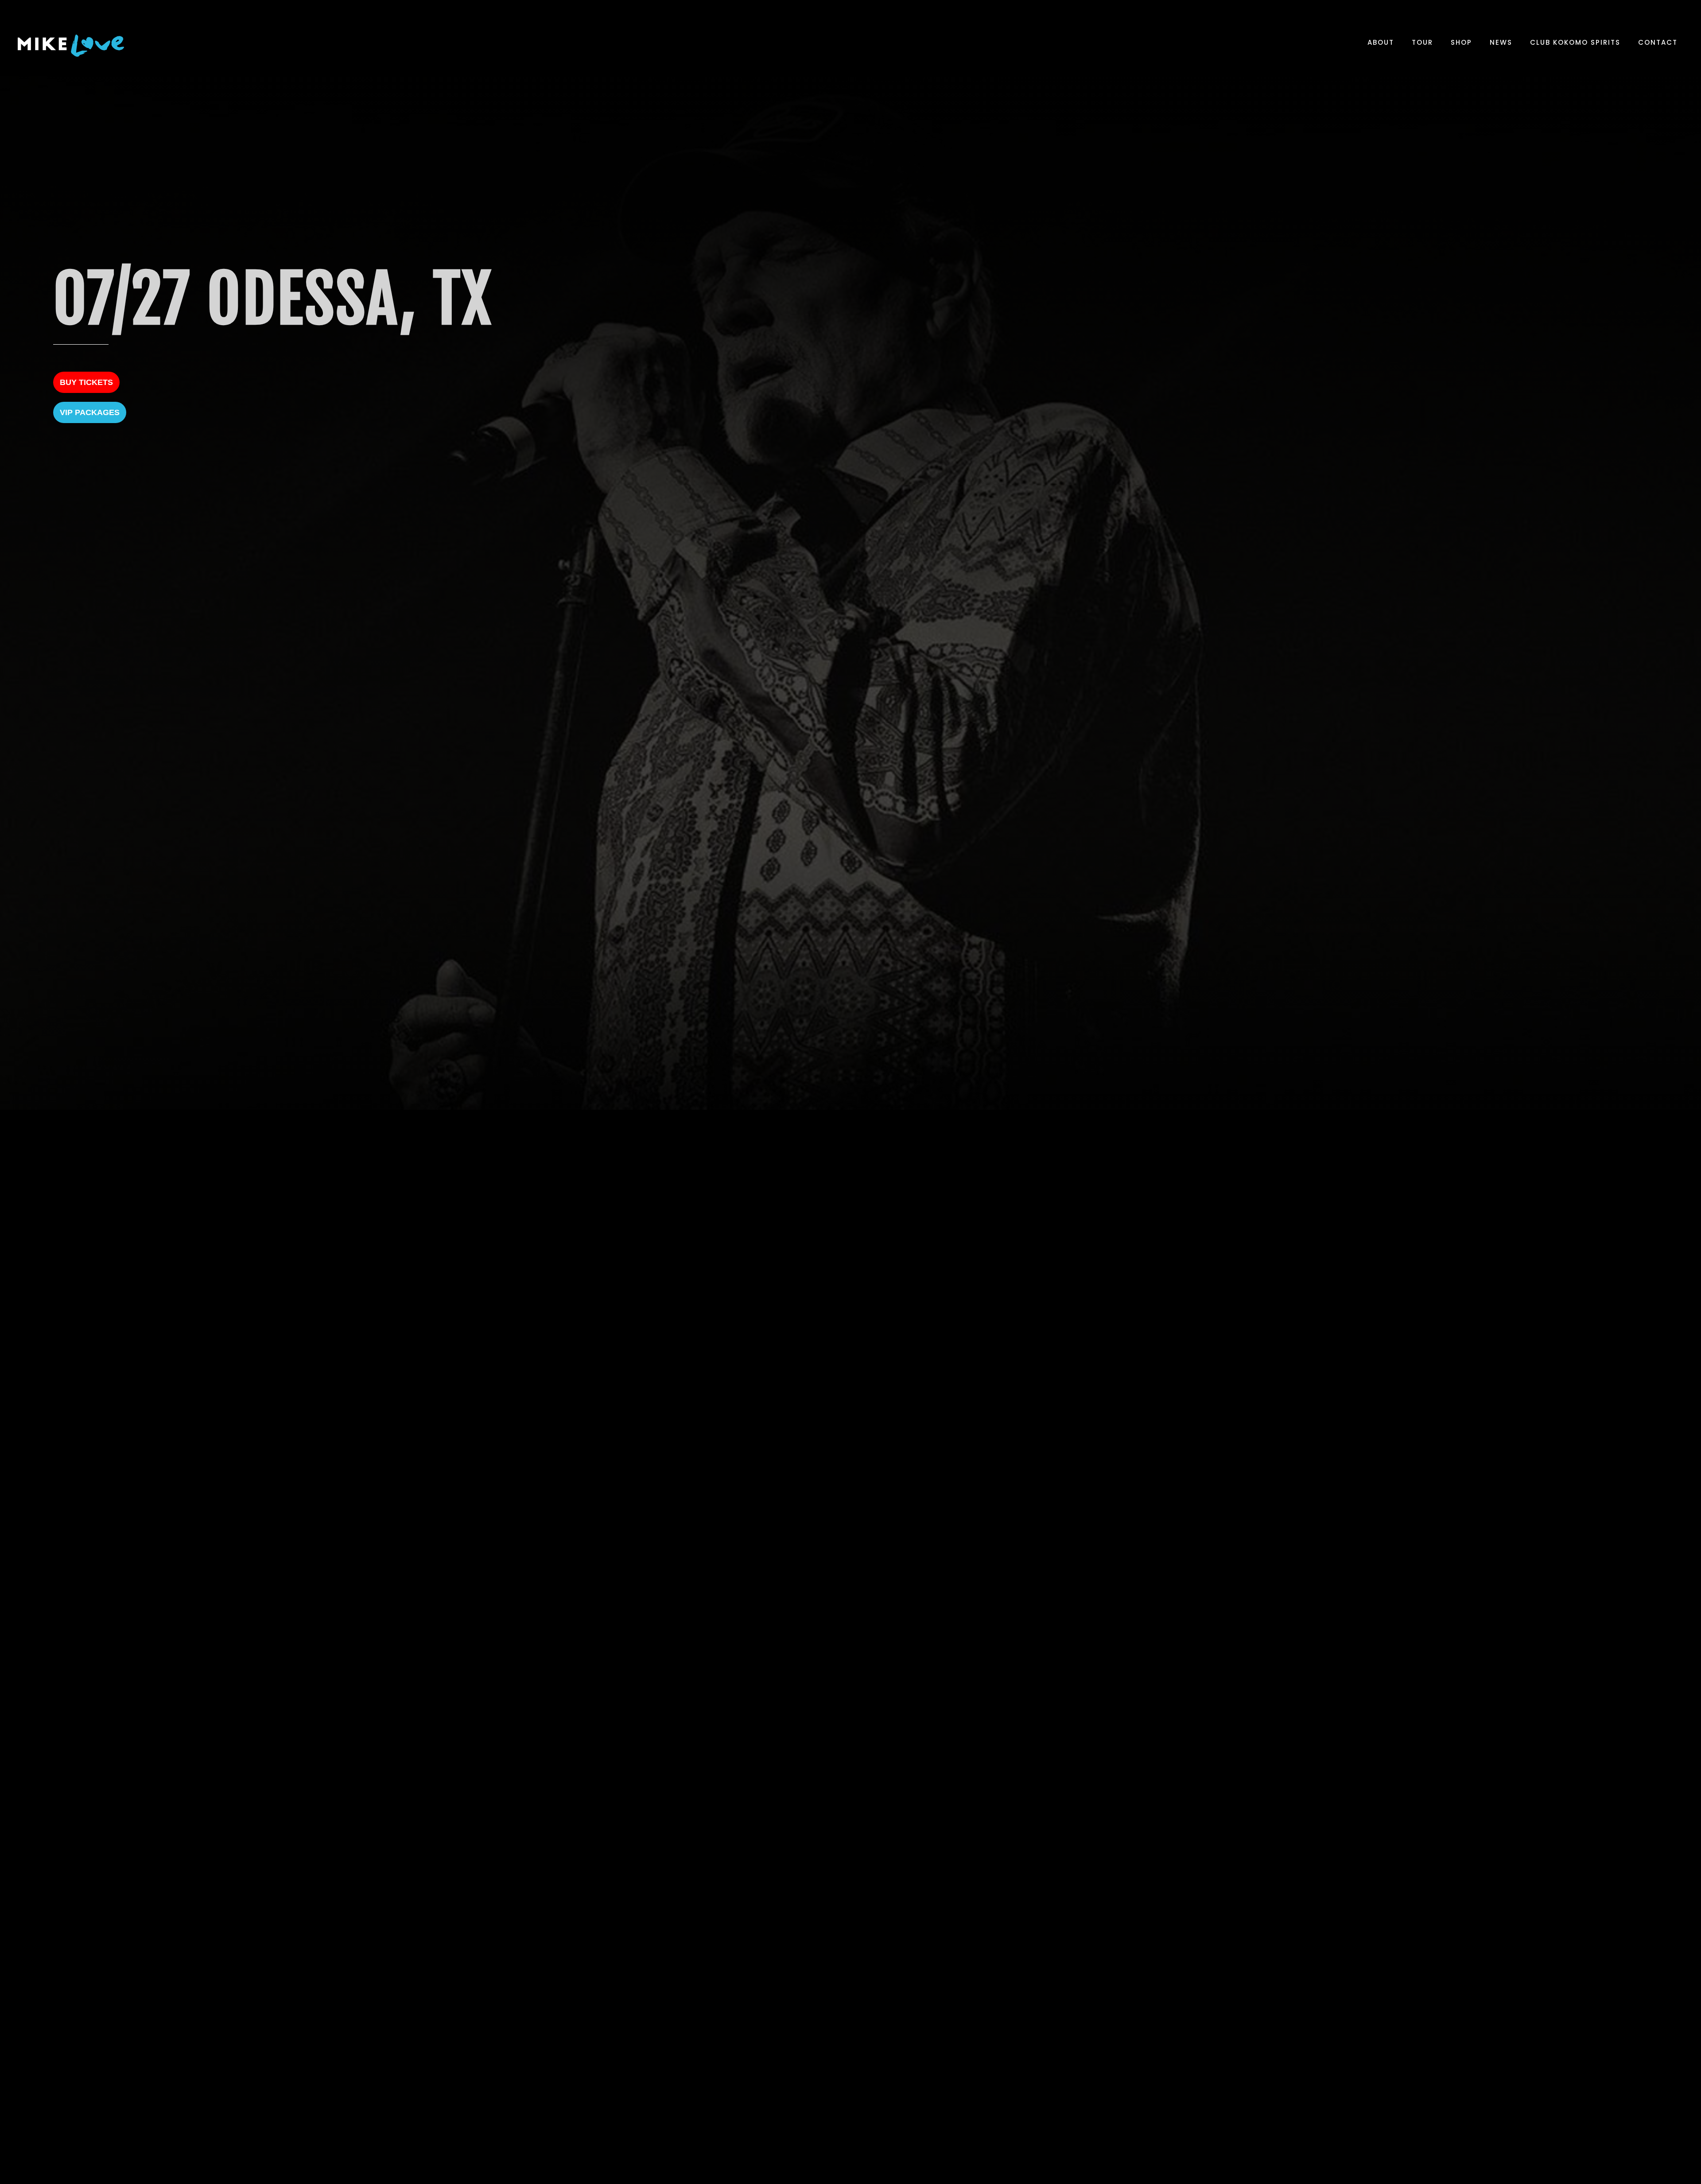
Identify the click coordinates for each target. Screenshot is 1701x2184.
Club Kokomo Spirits (1575, 42)
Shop (1461, 42)
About (1381, 42)
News (1501, 42)
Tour (1422, 42)
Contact (1658, 42)
